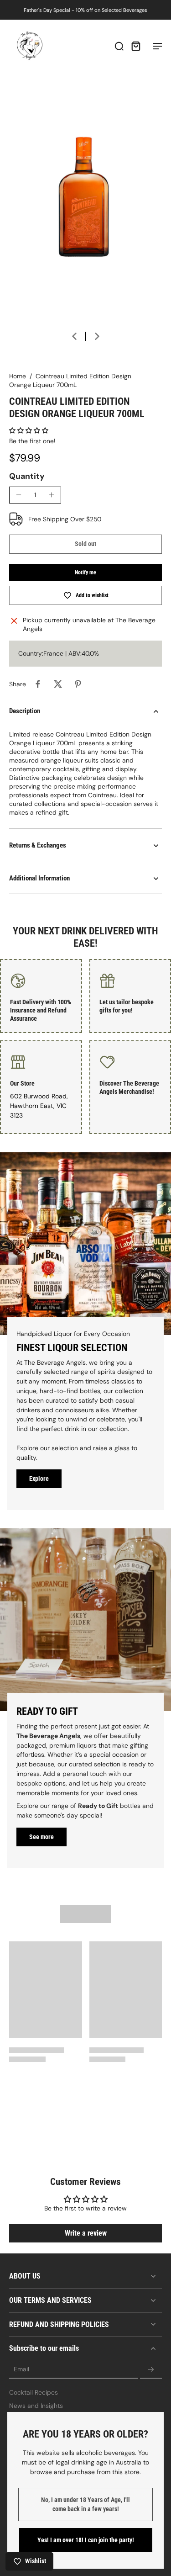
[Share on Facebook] (38, 684)
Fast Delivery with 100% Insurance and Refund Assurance (41, 1010)
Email (21, 2369)
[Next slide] (97, 336)
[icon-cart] (135, 46)
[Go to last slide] (74, 336)
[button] (29, 430)
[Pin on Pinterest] (78, 684)
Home (18, 376)
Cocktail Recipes (34, 2392)
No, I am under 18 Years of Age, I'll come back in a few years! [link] (85, 2504)
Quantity (27, 476)
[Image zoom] (85, 206)
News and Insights (36, 2406)
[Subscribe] (151, 2369)
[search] (119, 46)
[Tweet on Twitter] (58, 684)
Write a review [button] (86, 2233)
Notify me (85, 572)
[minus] (19, 495)
